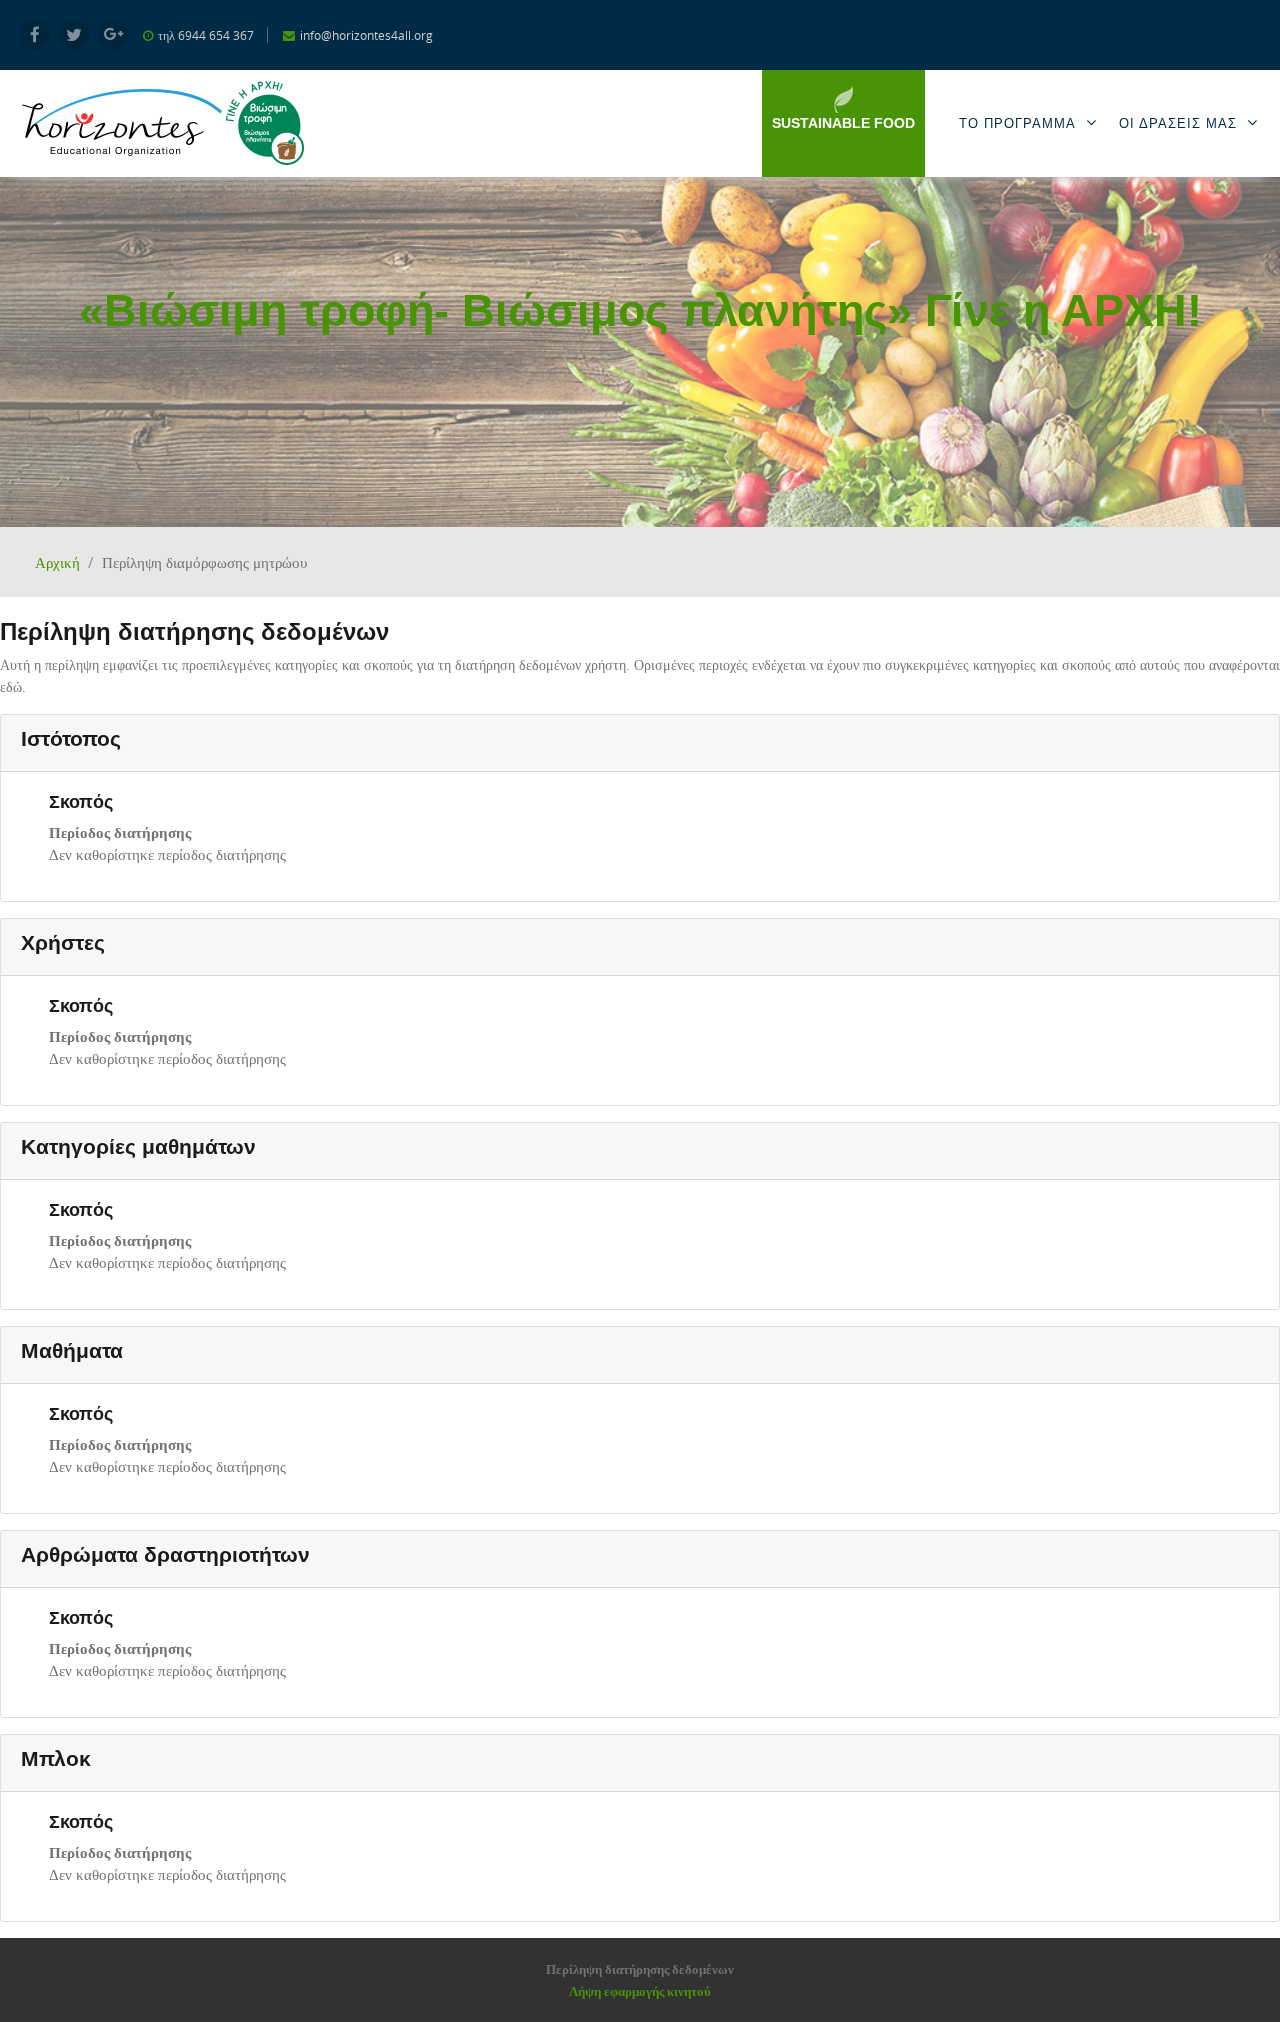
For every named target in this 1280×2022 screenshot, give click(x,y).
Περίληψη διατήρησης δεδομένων (640, 1969)
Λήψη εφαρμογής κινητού (640, 1991)
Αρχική (57, 562)
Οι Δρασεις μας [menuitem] (1178, 123)
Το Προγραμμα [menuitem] (1017, 123)
